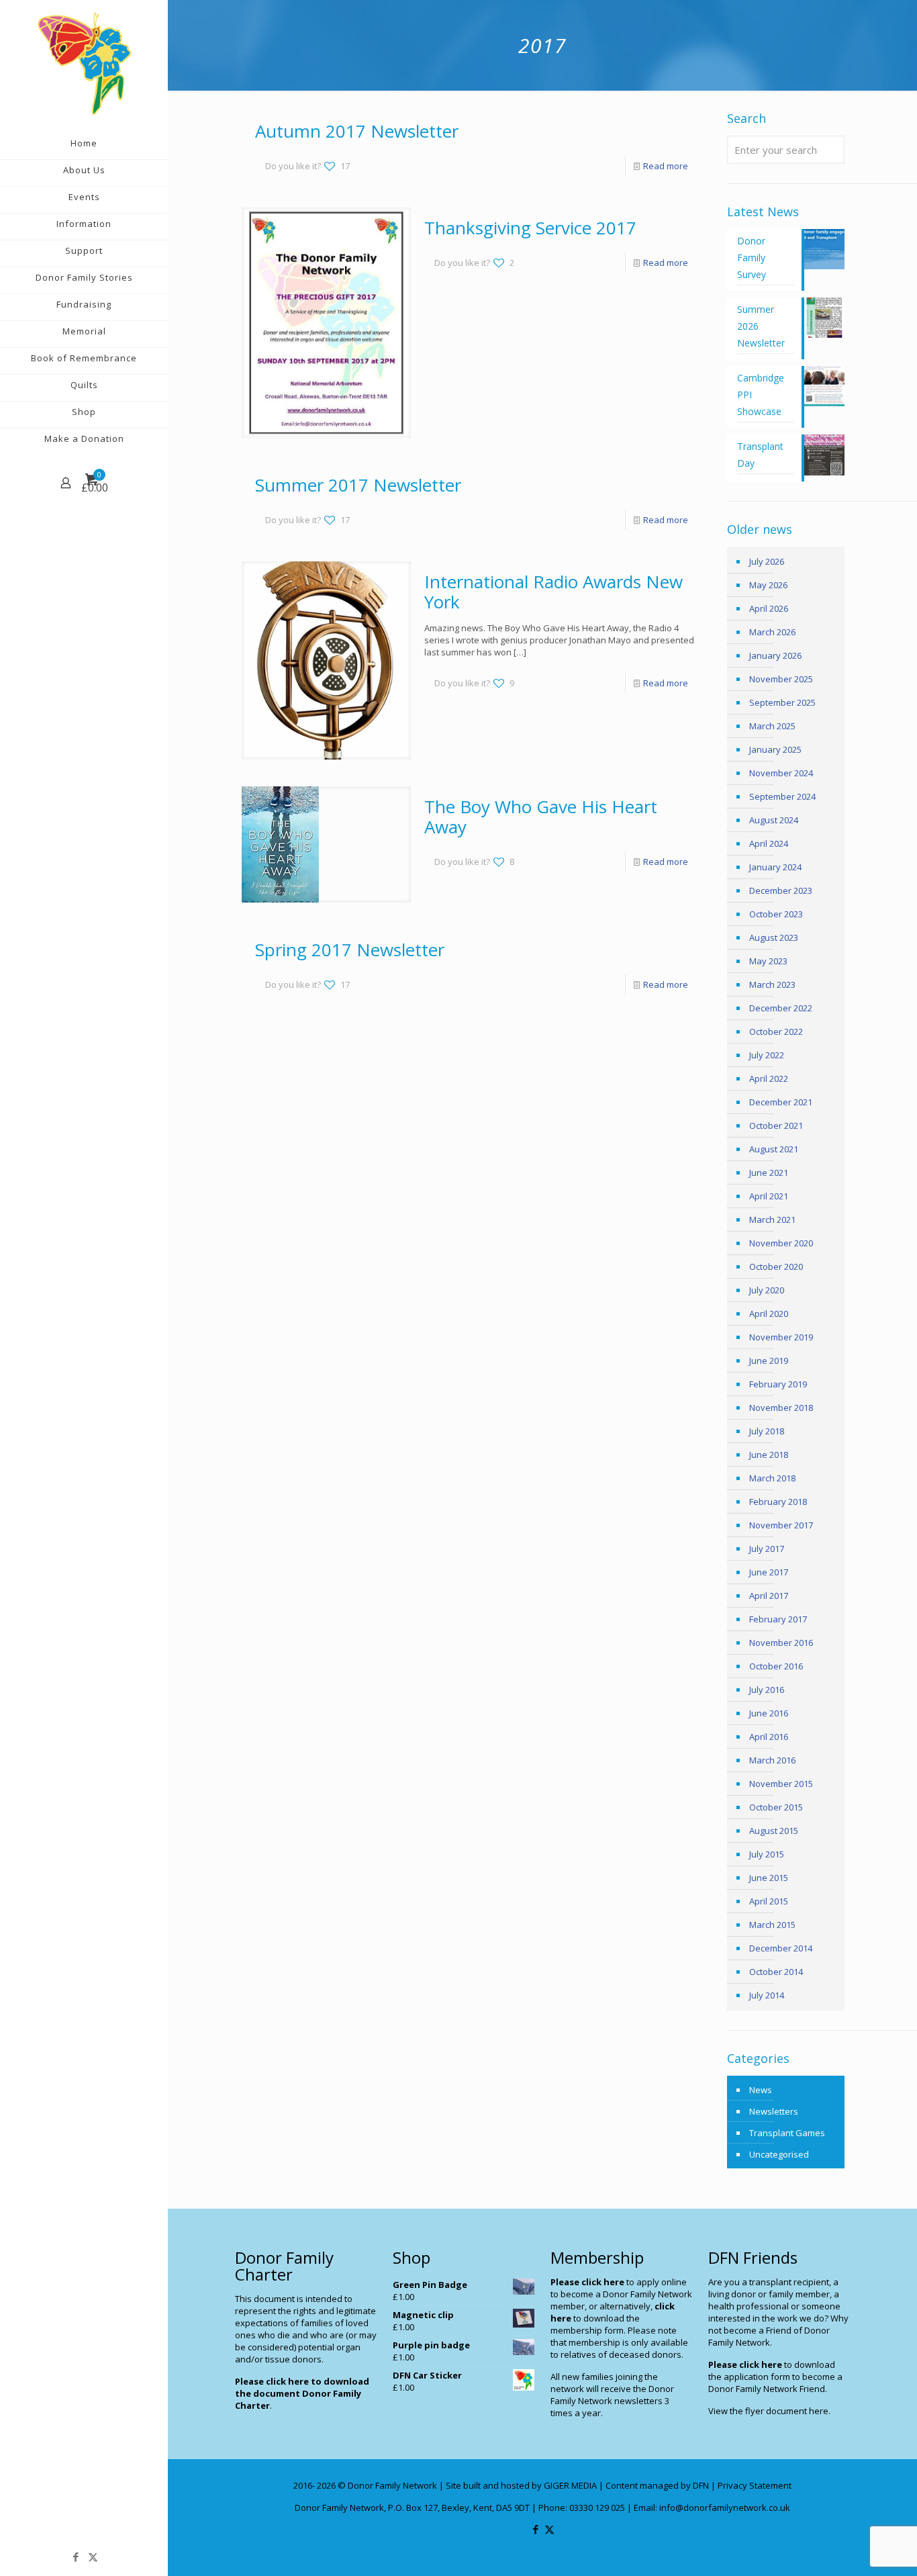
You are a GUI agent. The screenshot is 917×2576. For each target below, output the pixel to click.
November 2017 (781, 1525)
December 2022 (781, 1008)
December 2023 (781, 890)
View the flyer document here (768, 2411)
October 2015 (776, 1807)
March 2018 (772, 1478)
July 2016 (767, 1690)
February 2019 (778, 1384)
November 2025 (781, 679)
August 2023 (774, 937)
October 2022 (776, 1031)
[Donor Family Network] (84, 63)
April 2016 (769, 1737)
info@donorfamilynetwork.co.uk (725, 2508)
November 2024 (781, 773)
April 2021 (769, 1196)
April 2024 (769, 843)
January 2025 (775, 749)
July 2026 (767, 561)
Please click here (587, 2282)
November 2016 (781, 1643)
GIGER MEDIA (570, 2485)
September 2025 (782, 702)
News (761, 2090)
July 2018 (767, 1431)
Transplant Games (787, 2133)
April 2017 (769, 1596)
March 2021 (772, 1220)
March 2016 (772, 1760)
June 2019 (769, 1361)
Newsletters (774, 2111)
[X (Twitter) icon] (93, 2557)
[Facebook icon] (76, 2557)
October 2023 (776, 914)
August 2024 (774, 820)
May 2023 (768, 961)
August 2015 (774, 1831)
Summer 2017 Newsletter (358, 485)
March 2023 (772, 984)
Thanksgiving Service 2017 (530, 228)
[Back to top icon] (853, 2548)
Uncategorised (779, 2154)
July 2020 (767, 1290)
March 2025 (772, 726)
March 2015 (772, 1925)
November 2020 (781, 1243)
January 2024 (775, 867)
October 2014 (776, 1972)
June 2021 (769, 1172)
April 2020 (769, 1314)
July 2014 (767, 1995)
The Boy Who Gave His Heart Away (541, 817)
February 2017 (778, 1619)
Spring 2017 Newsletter (350, 950)
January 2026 (775, 655)
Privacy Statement (755, 2485)
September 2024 (782, 796)
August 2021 (774, 1149)
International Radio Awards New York (553, 592)
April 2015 (769, 1901)
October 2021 (776, 1125)
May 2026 (768, 585)
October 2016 (776, 1666)
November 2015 (781, 1784)
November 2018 (781, 1408)
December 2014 (781, 1948)
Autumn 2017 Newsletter (357, 131)
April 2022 (769, 1078)
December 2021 (781, 1102)
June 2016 (769, 1713)
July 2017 (767, 1549)
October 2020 (776, 1267)
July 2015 (767, 1854)
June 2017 (769, 1572)
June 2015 (769, 1878)
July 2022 (767, 1055)
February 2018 (778, 1502)
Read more (666, 166)
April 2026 (769, 608)
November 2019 (781, 1337)
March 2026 (772, 632)
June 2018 (769, 1455)
